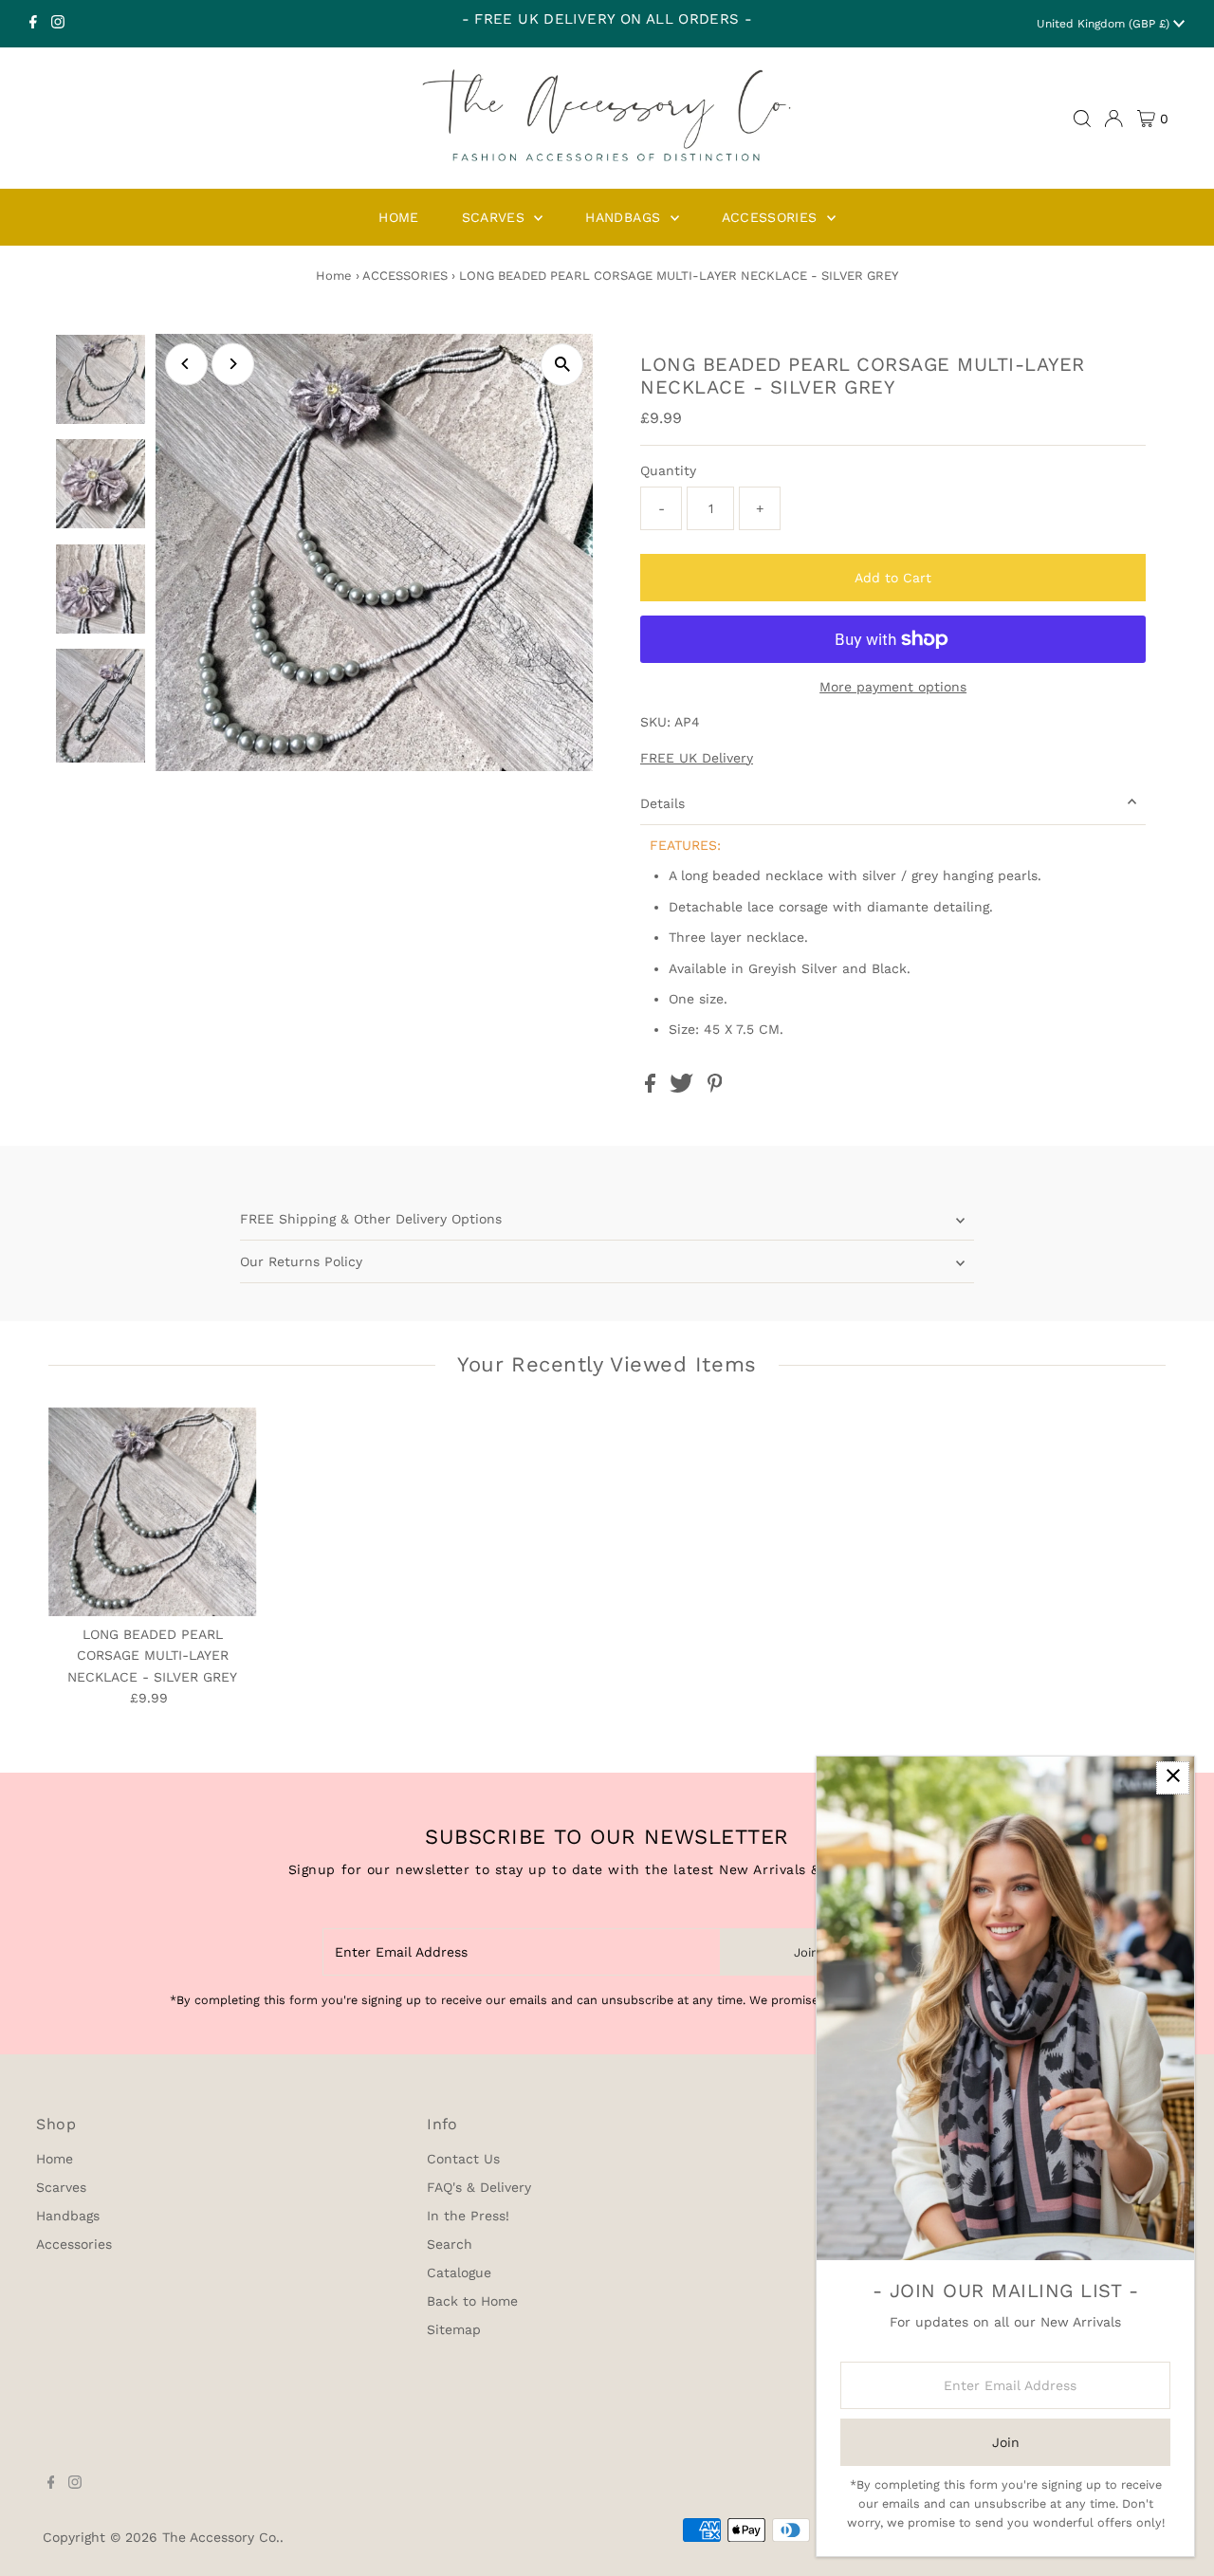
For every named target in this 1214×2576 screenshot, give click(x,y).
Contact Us (463, 2159)
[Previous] (186, 364)
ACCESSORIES (405, 276)
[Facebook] (33, 24)
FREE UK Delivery (697, 758)
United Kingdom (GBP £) (1105, 24)
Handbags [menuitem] (625, 217)
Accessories (74, 2244)
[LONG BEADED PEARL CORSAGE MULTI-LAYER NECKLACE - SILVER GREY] (153, 1512)
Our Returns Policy (301, 1261)
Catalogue (459, 2272)
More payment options (893, 687)
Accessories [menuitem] (772, 217)
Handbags (68, 2216)
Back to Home (472, 2301)
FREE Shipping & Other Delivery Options (371, 1219)
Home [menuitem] (398, 217)
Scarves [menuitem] (496, 217)
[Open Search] (1082, 119)
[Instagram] (58, 24)
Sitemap (454, 2329)
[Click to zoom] (562, 365)
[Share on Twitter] (684, 1088)
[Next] (233, 364)
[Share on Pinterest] (715, 1088)
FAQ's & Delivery (479, 2187)
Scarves (61, 2187)
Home (334, 276)
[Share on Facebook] (653, 1088)
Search (450, 2244)
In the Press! (468, 2216)
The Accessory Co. (221, 2537)
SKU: (655, 722)
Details (662, 803)
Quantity (668, 470)
